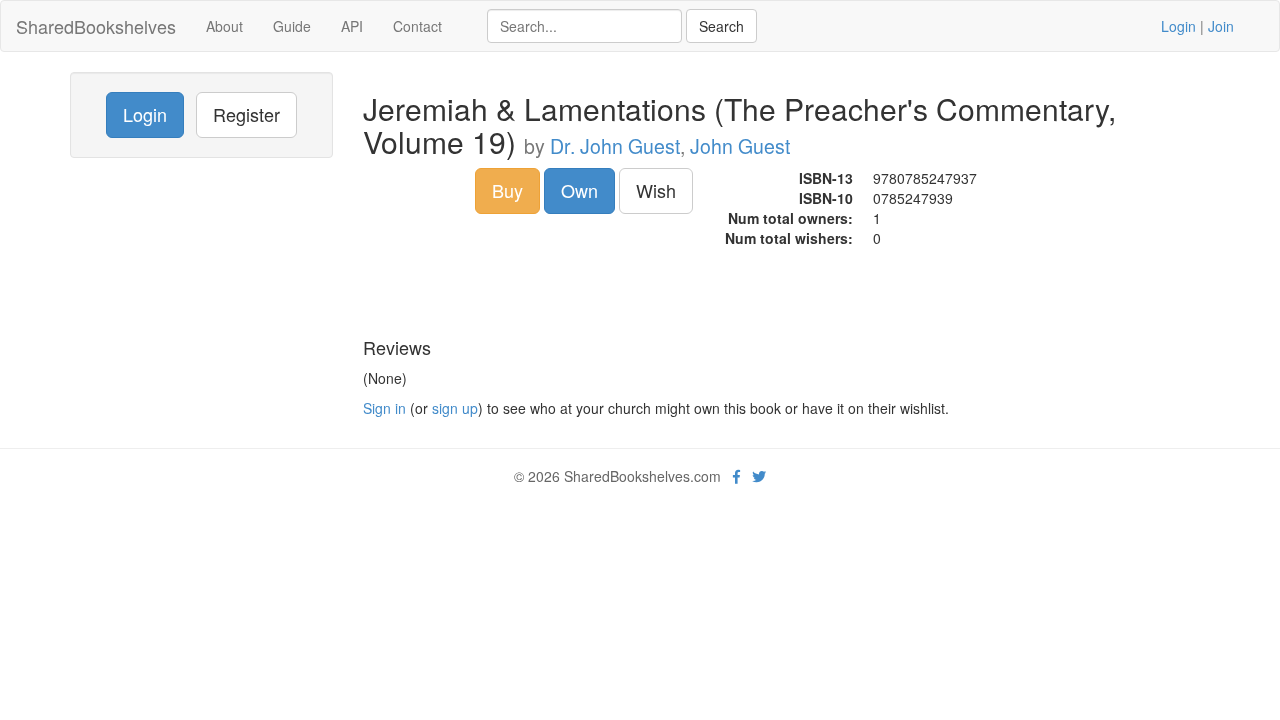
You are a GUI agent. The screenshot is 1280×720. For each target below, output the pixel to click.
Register (246, 114)
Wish (656, 190)
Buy (507, 190)
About (224, 26)
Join (1221, 26)
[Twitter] (759, 476)
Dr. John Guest (615, 146)
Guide (292, 26)
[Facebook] (736, 476)
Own (579, 190)
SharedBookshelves (96, 26)
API (352, 26)
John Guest (740, 146)
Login (1178, 26)
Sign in (384, 408)
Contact (417, 26)
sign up (455, 408)
